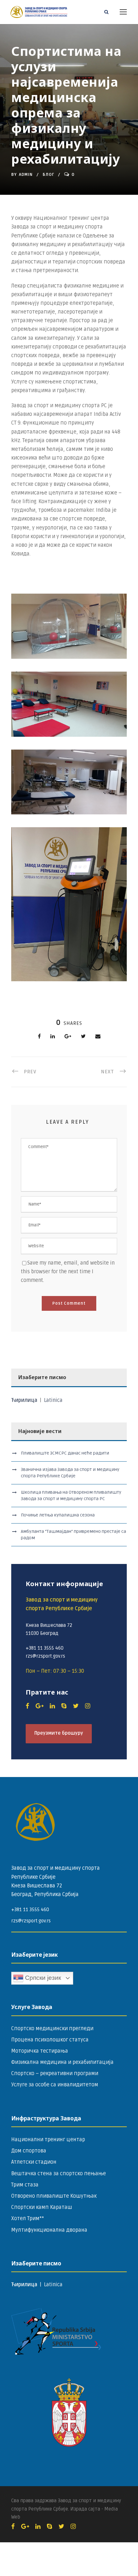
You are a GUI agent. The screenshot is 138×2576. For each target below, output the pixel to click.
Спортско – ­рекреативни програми (55, 2074)
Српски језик (42, 1978)
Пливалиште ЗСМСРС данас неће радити (65, 1453)
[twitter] (76, 1706)
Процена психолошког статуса (50, 2040)
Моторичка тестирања (40, 2051)
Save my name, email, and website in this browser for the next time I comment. (68, 1272)
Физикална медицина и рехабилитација (62, 2062)
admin (26, 175)
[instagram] (88, 1706)
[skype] (64, 1706)
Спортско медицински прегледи (52, 2029)
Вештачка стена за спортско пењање (59, 2174)
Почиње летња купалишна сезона (58, 1515)
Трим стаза (25, 2185)
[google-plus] (39, 1706)
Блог (48, 175)
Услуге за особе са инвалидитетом (55, 2085)
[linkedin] (52, 1706)
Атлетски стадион (34, 2162)
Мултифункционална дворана (49, 2230)
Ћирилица (25, 1400)
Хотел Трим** (28, 2219)
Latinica (53, 1400)
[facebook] (27, 1706)
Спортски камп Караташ (42, 2207)
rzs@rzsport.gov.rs (31, 1921)
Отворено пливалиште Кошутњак (54, 2196)
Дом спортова (29, 2151)
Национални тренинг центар (48, 2140)
